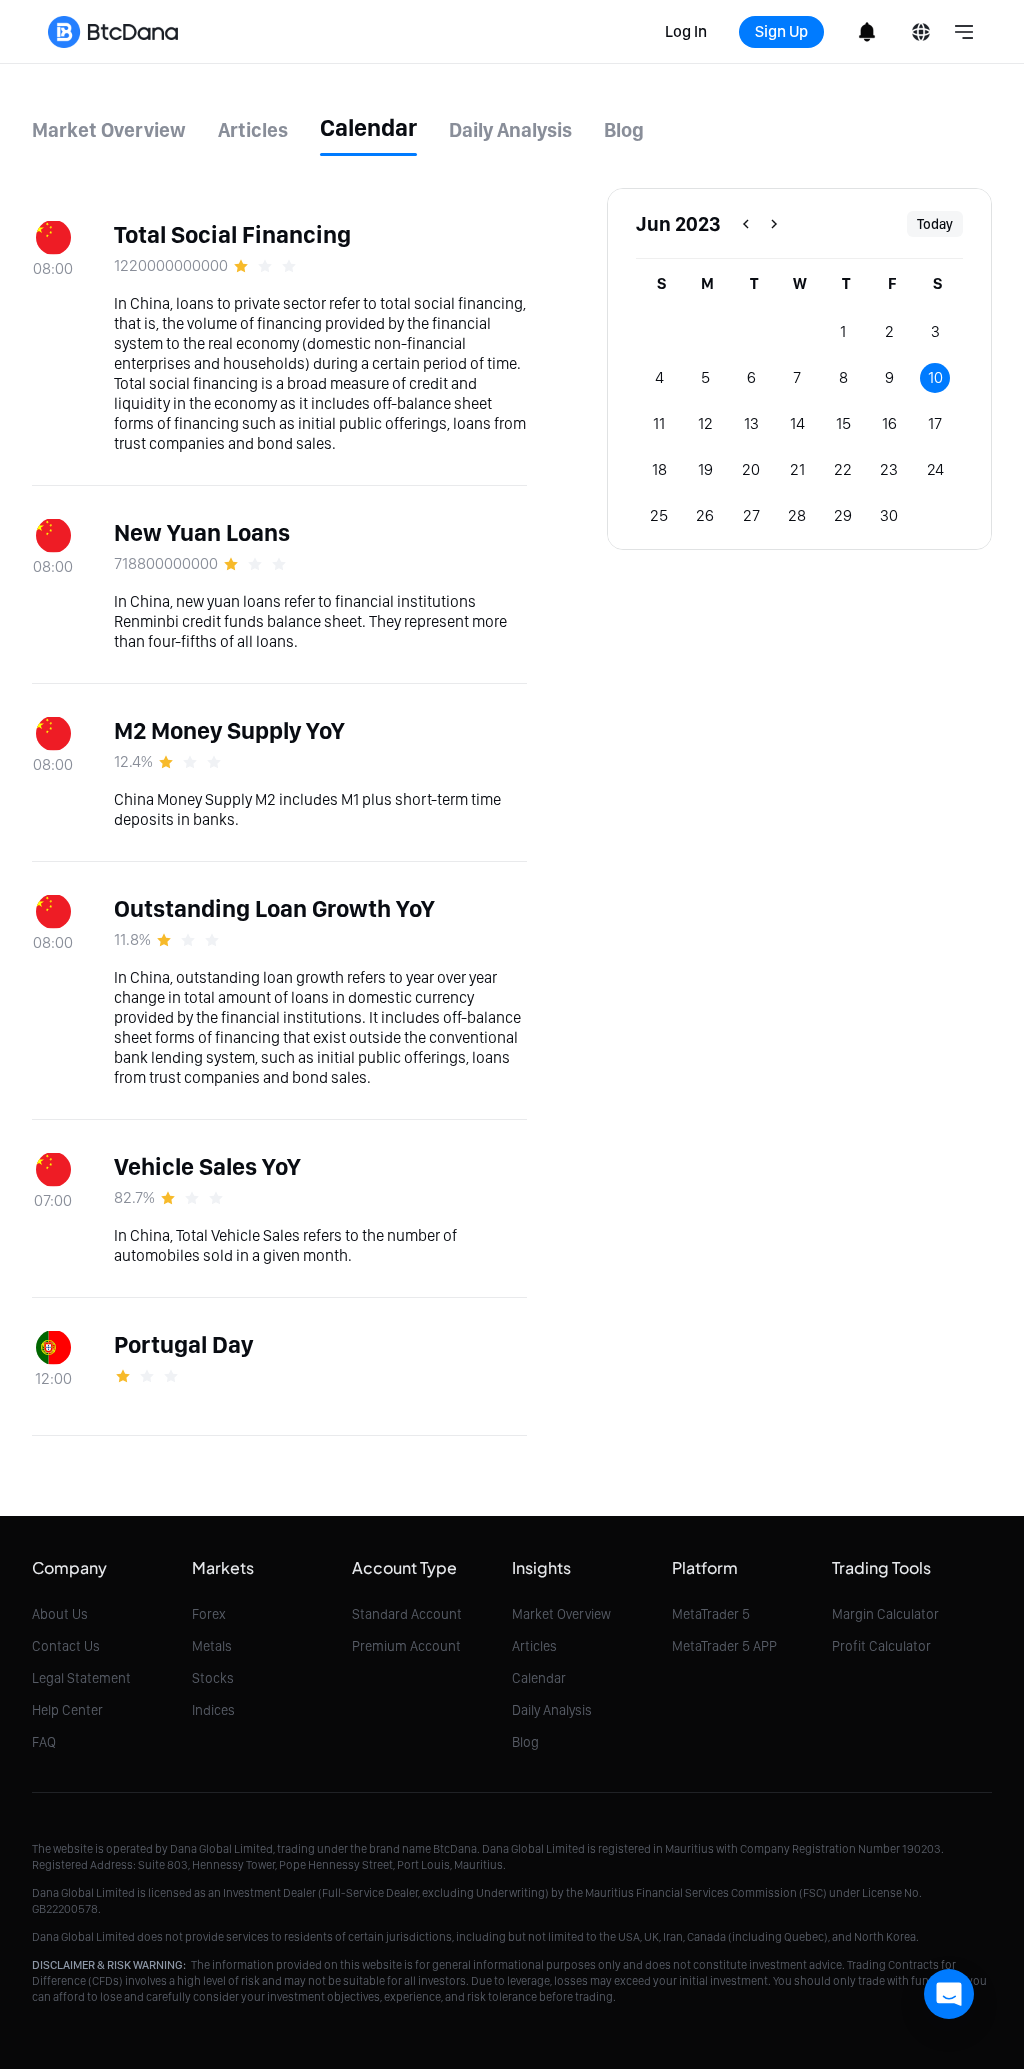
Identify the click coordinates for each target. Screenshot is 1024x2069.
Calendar (539, 1678)
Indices (213, 1710)
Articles (534, 1646)
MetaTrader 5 (711, 1614)
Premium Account (406, 1646)
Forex (209, 1614)
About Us (60, 1614)
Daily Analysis (552, 1710)
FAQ (44, 1742)
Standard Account (407, 1614)
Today (935, 224)
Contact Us (66, 1646)
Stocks (213, 1678)
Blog (525, 1742)
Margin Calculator (885, 1614)
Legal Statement (81, 1678)
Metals (212, 1646)
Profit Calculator (881, 1646)
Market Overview (561, 1614)
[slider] (268, 266)
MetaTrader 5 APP (724, 1646)
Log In (686, 31)
